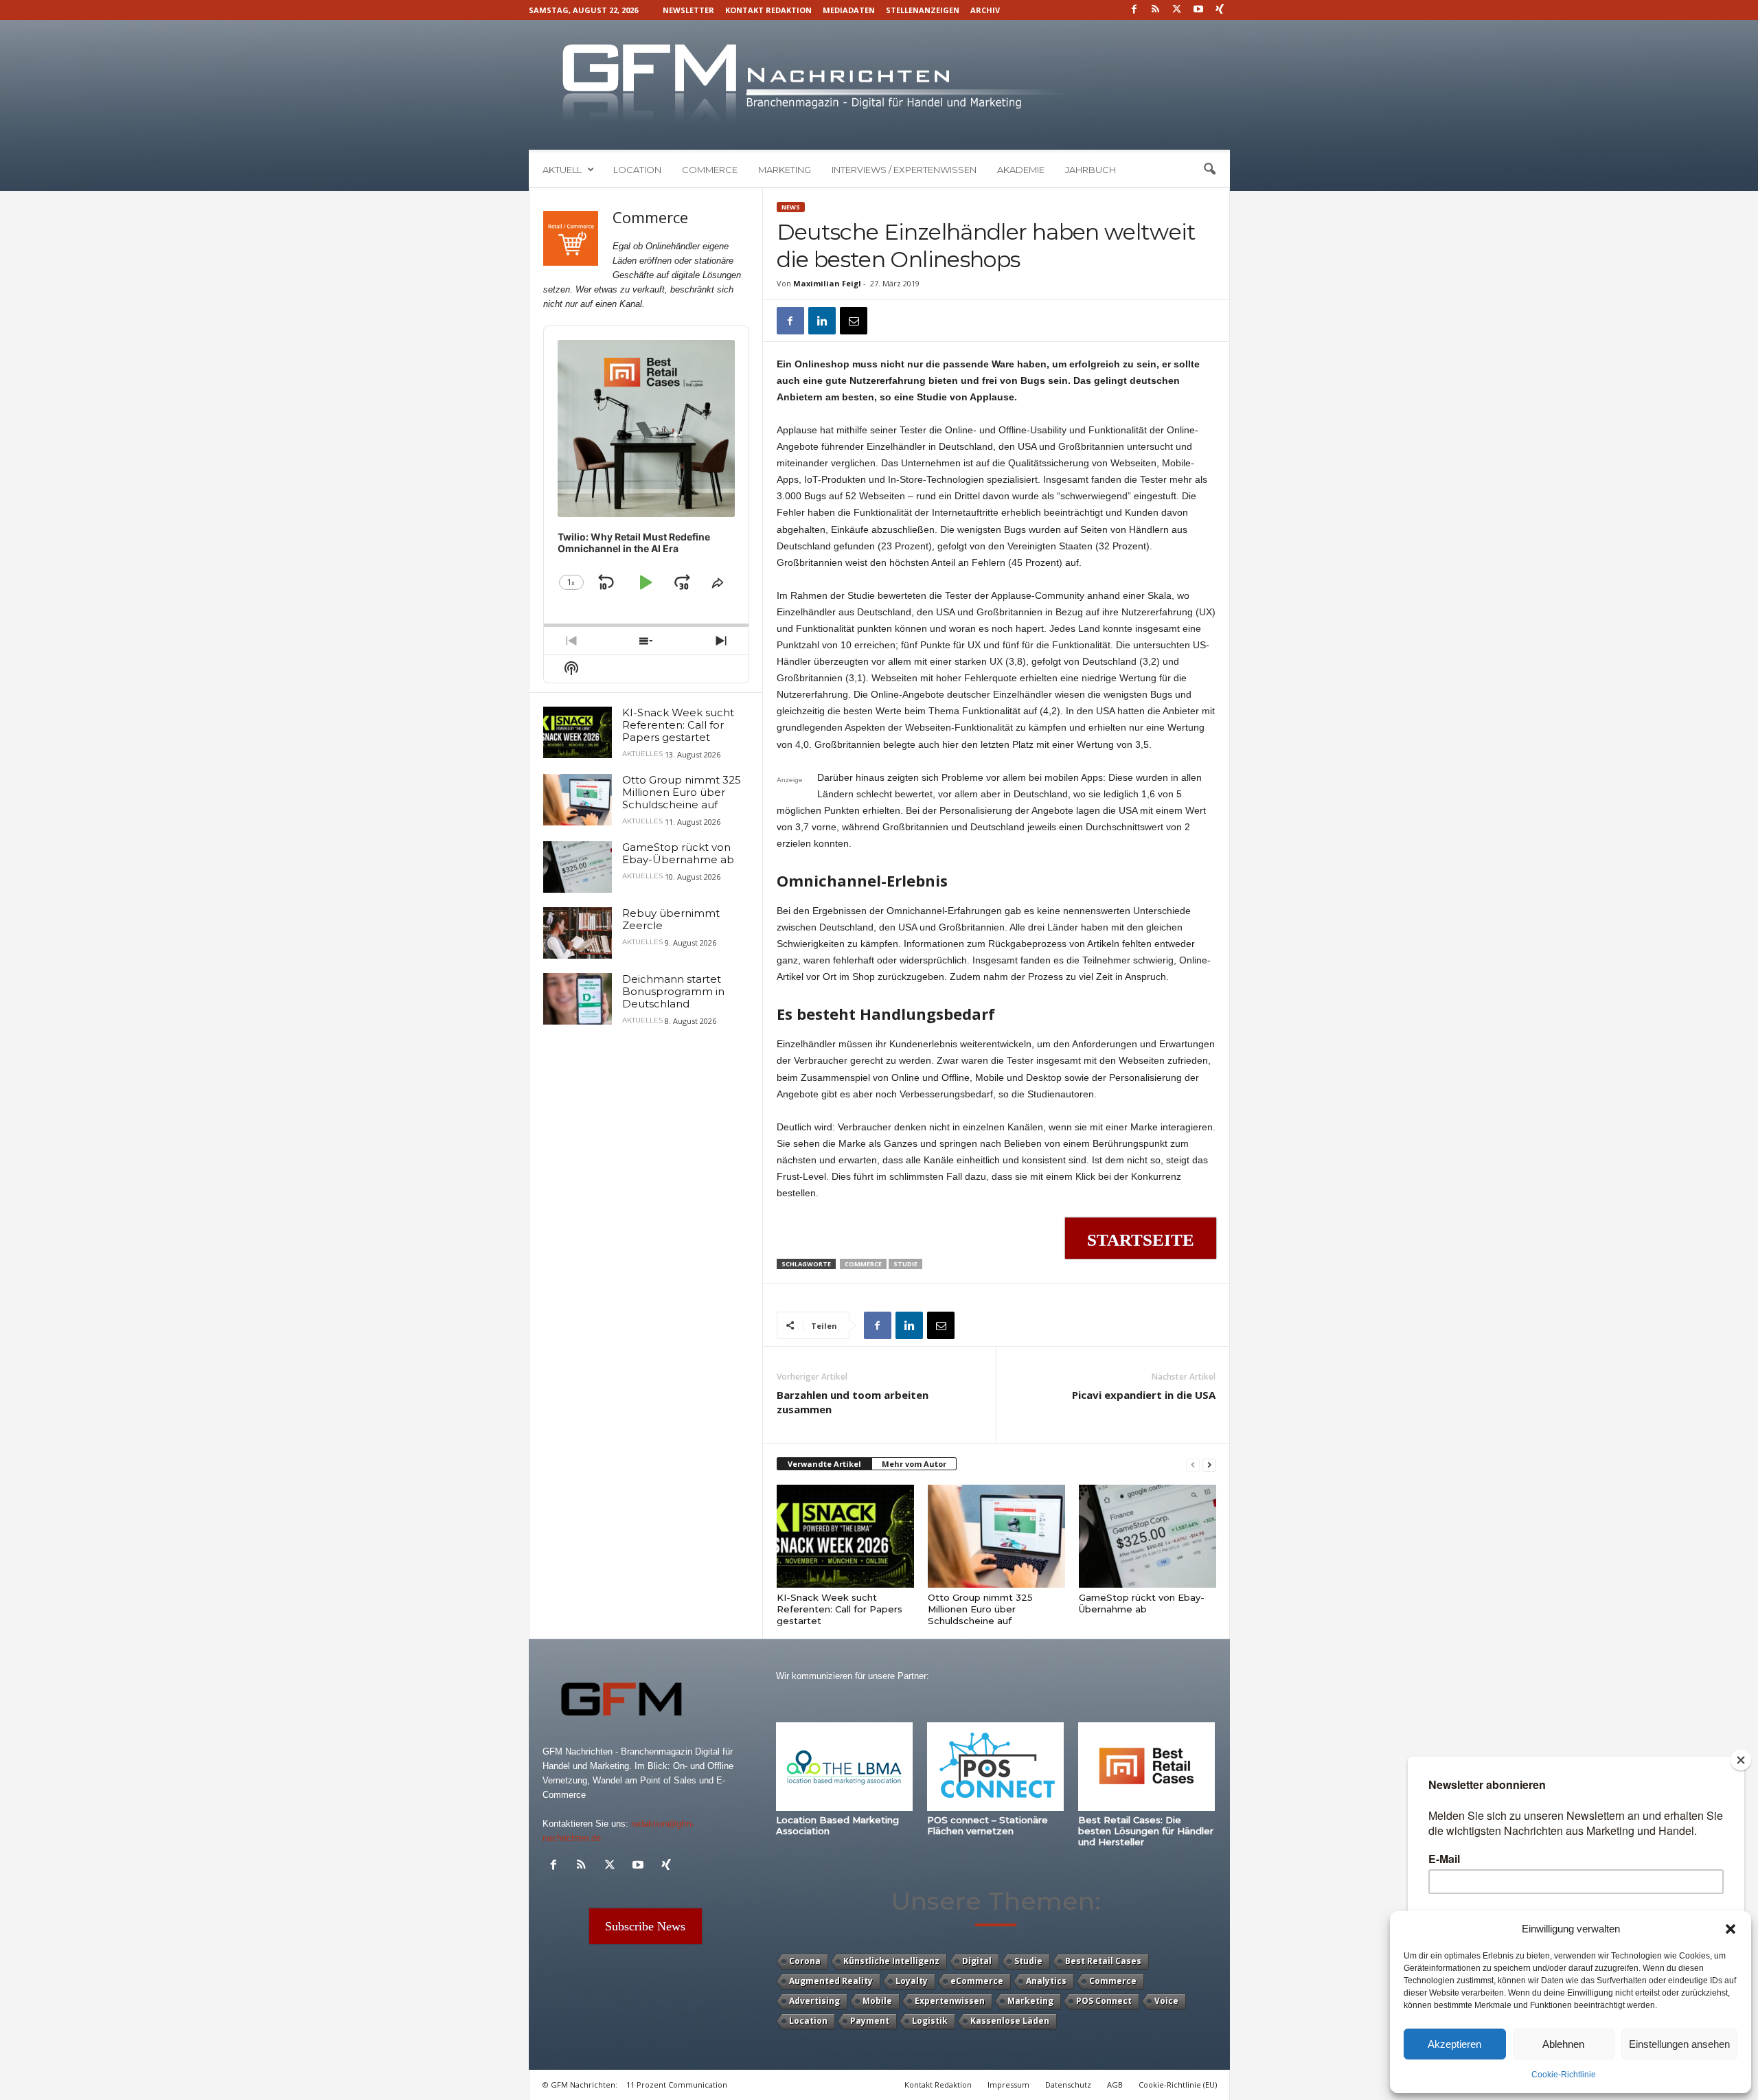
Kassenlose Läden (1010, 2021)
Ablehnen (1563, 2044)
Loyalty (912, 1981)
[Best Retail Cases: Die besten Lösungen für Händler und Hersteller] (1147, 1767)
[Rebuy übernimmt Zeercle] (578, 933)
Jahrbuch (1091, 170)
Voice (1166, 2001)
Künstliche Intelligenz (891, 1961)
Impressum (1008, 2085)
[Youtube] (1198, 10)
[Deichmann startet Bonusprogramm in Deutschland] (578, 999)
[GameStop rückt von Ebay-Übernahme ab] (1148, 1536)
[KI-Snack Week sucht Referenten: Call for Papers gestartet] (845, 1536)
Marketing (785, 170)
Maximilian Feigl (827, 283)
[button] (1731, 1929)
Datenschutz (1068, 2085)
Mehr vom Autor (914, 1464)
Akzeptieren (1454, 2044)
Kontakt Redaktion (768, 10)
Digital (977, 1961)
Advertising (814, 2001)
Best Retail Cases (1103, 1961)
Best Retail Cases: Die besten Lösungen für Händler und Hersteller (1146, 1831)
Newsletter (688, 10)
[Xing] (1220, 10)
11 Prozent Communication (677, 2085)
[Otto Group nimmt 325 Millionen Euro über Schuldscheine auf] (996, 1536)
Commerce (710, 170)
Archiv (985, 10)
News (791, 207)
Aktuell (562, 170)
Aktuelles (642, 754)
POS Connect (1104, 2001)
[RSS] (1156, 10)
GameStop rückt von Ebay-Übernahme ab (1142, 1603)
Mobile (877, 2001)
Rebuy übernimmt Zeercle (671, 919)
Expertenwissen (950, 2001)
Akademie (1021, 170)
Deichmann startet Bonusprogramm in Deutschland (673, 991)
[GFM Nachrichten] (879, 85)
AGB (1115, 2085)
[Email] (854, 321)
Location (637, 170)
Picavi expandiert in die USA (1144, 1395)
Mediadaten (849, 10)
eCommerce (977, 1981)
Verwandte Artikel (824, 1464)
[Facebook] (1134, 10)
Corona (805, 1961)
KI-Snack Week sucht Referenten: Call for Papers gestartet (840, 1609)
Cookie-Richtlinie (1564, 2075)
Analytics (1046, 1981)
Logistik (930, 2021)
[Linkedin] (822, 321)
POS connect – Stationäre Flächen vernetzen (988, 1825)
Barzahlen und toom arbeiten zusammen (853, 1402)
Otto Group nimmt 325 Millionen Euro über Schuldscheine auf (980, 1609)
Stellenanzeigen (923, 10)
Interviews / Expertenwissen (904, 170)
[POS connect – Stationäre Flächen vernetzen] (996, 1767)
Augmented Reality (831, 1981)
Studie (905, 1264)
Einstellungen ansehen (1679, 2044)
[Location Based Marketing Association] (845, 1767)
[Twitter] (1177, 10)
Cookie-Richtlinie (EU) (1178, 2085)
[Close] (1741, 1760)
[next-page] (1209, 1464)
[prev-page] (1193, 1464)
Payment (870, 2021)
